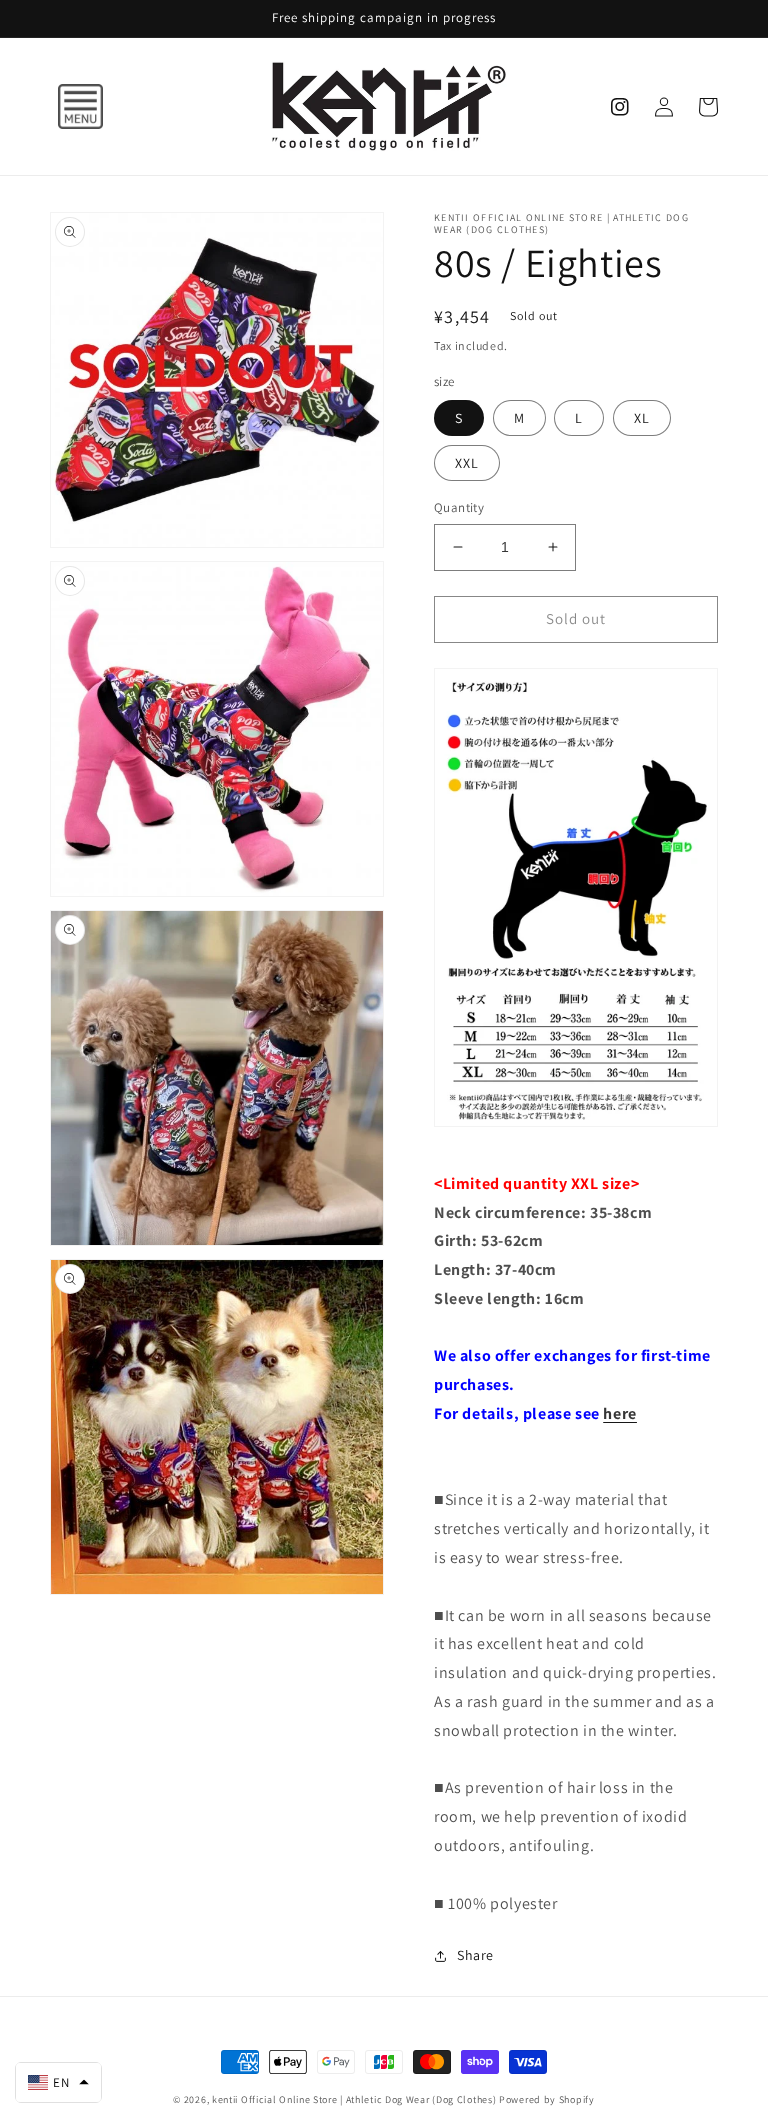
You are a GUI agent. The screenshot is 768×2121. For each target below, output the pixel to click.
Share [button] (475, 1955)
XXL (467, 463)
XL (642, 418)
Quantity (459, 507)
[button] (60, 107)
